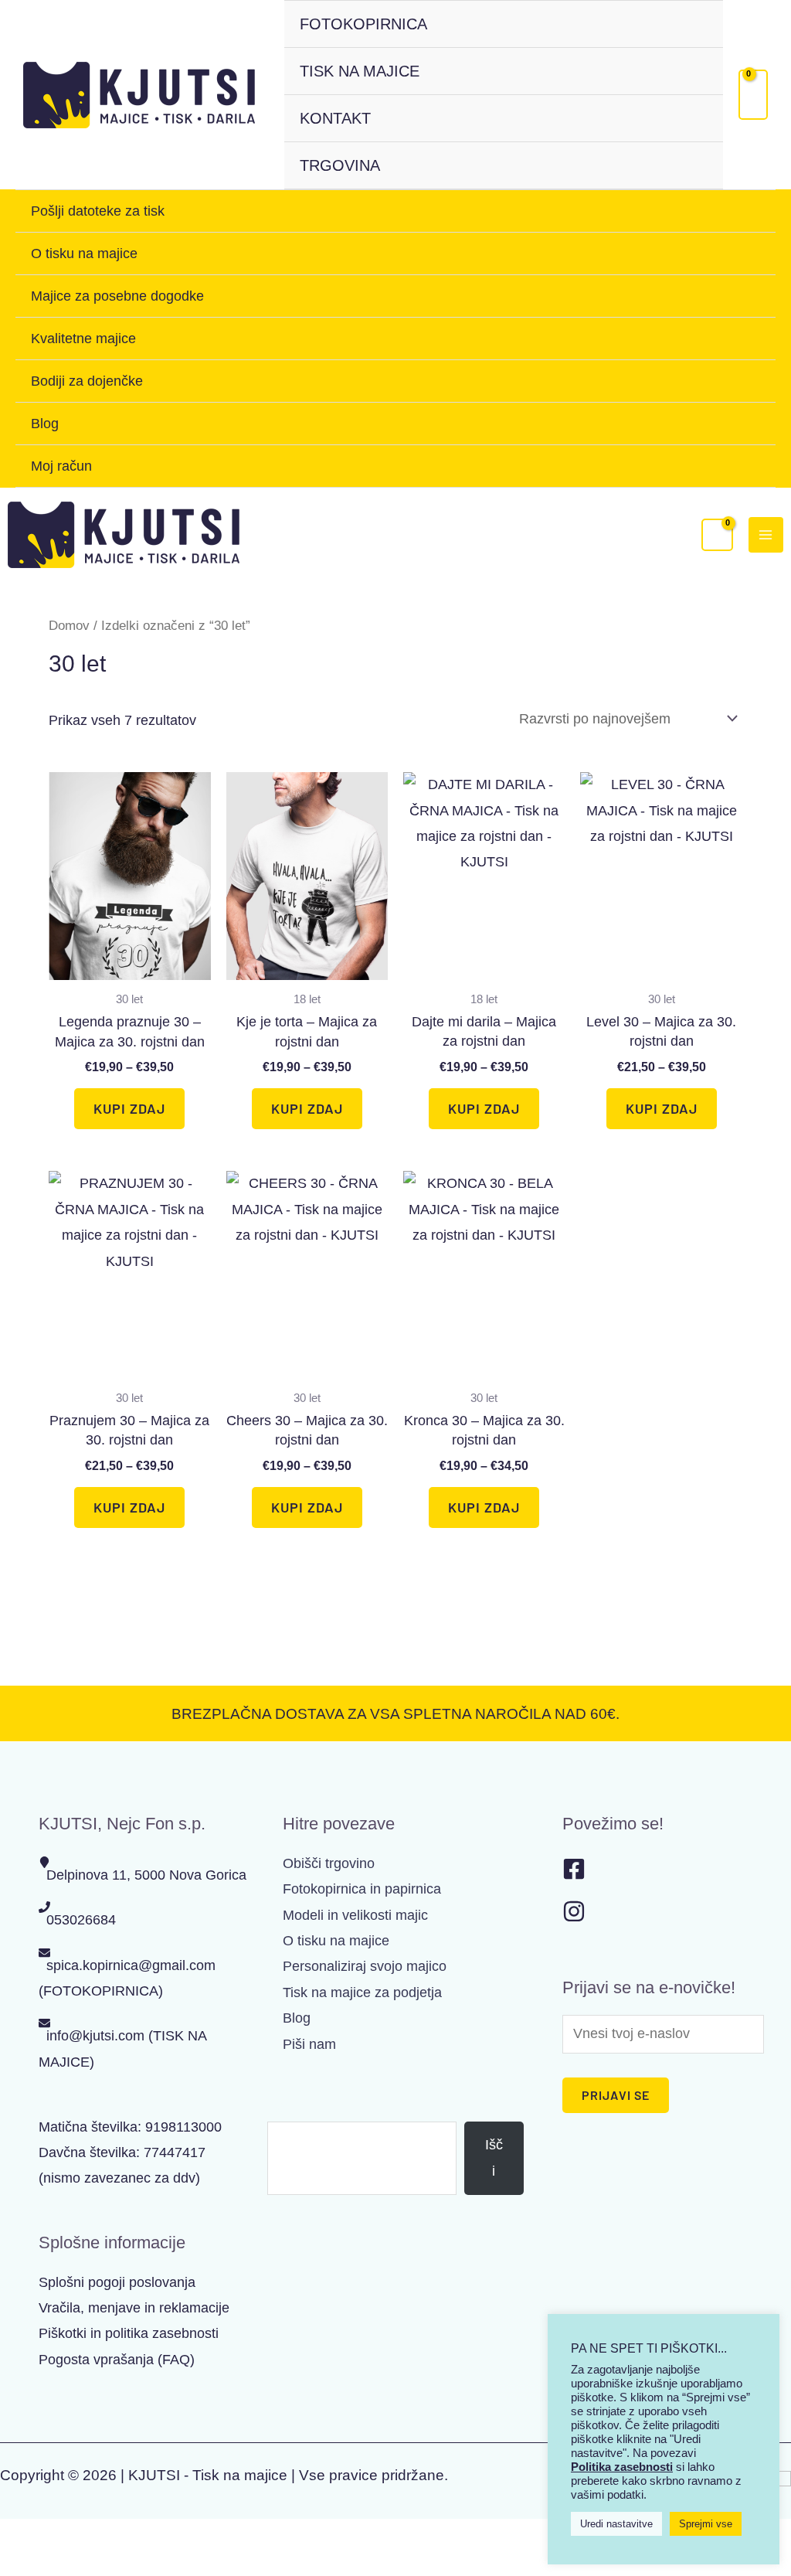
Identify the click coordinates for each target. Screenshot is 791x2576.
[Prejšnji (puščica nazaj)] (19, 2564)
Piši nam (309, 2044)
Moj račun (61, 466)
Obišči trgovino (329, 1863)
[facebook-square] (574, 1876)
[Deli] (104, 2536)
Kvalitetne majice (83, 339)
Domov (69, 626)
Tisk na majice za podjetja (362, 1992)
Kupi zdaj (129, 1108)
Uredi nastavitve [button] (616, 2524)
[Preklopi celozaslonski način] (62, 2536)
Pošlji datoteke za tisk (98, 211)
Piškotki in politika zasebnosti (129, 2333)
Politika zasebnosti (622, 2467)
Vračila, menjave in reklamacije (134, 2308)
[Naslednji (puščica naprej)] (62, 2564)
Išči (278, 2108)
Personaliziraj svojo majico (365, 1966)
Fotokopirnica (363, 24)
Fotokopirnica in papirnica (362, 1889)
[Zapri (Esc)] (147, 2536)
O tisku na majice (84, 254)
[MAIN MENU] (766, 534)
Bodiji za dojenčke (87, 381)
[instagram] (574, 1918)
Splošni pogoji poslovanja (117, 2282)
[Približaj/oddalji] (19, 2536)
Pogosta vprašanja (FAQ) (117, 2360)
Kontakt (335, 118)
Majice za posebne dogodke (117, 296)
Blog (45, 424)
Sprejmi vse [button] (706, 2524)
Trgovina (340, 165)
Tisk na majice (360, 71)
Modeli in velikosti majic (355, 1915)
